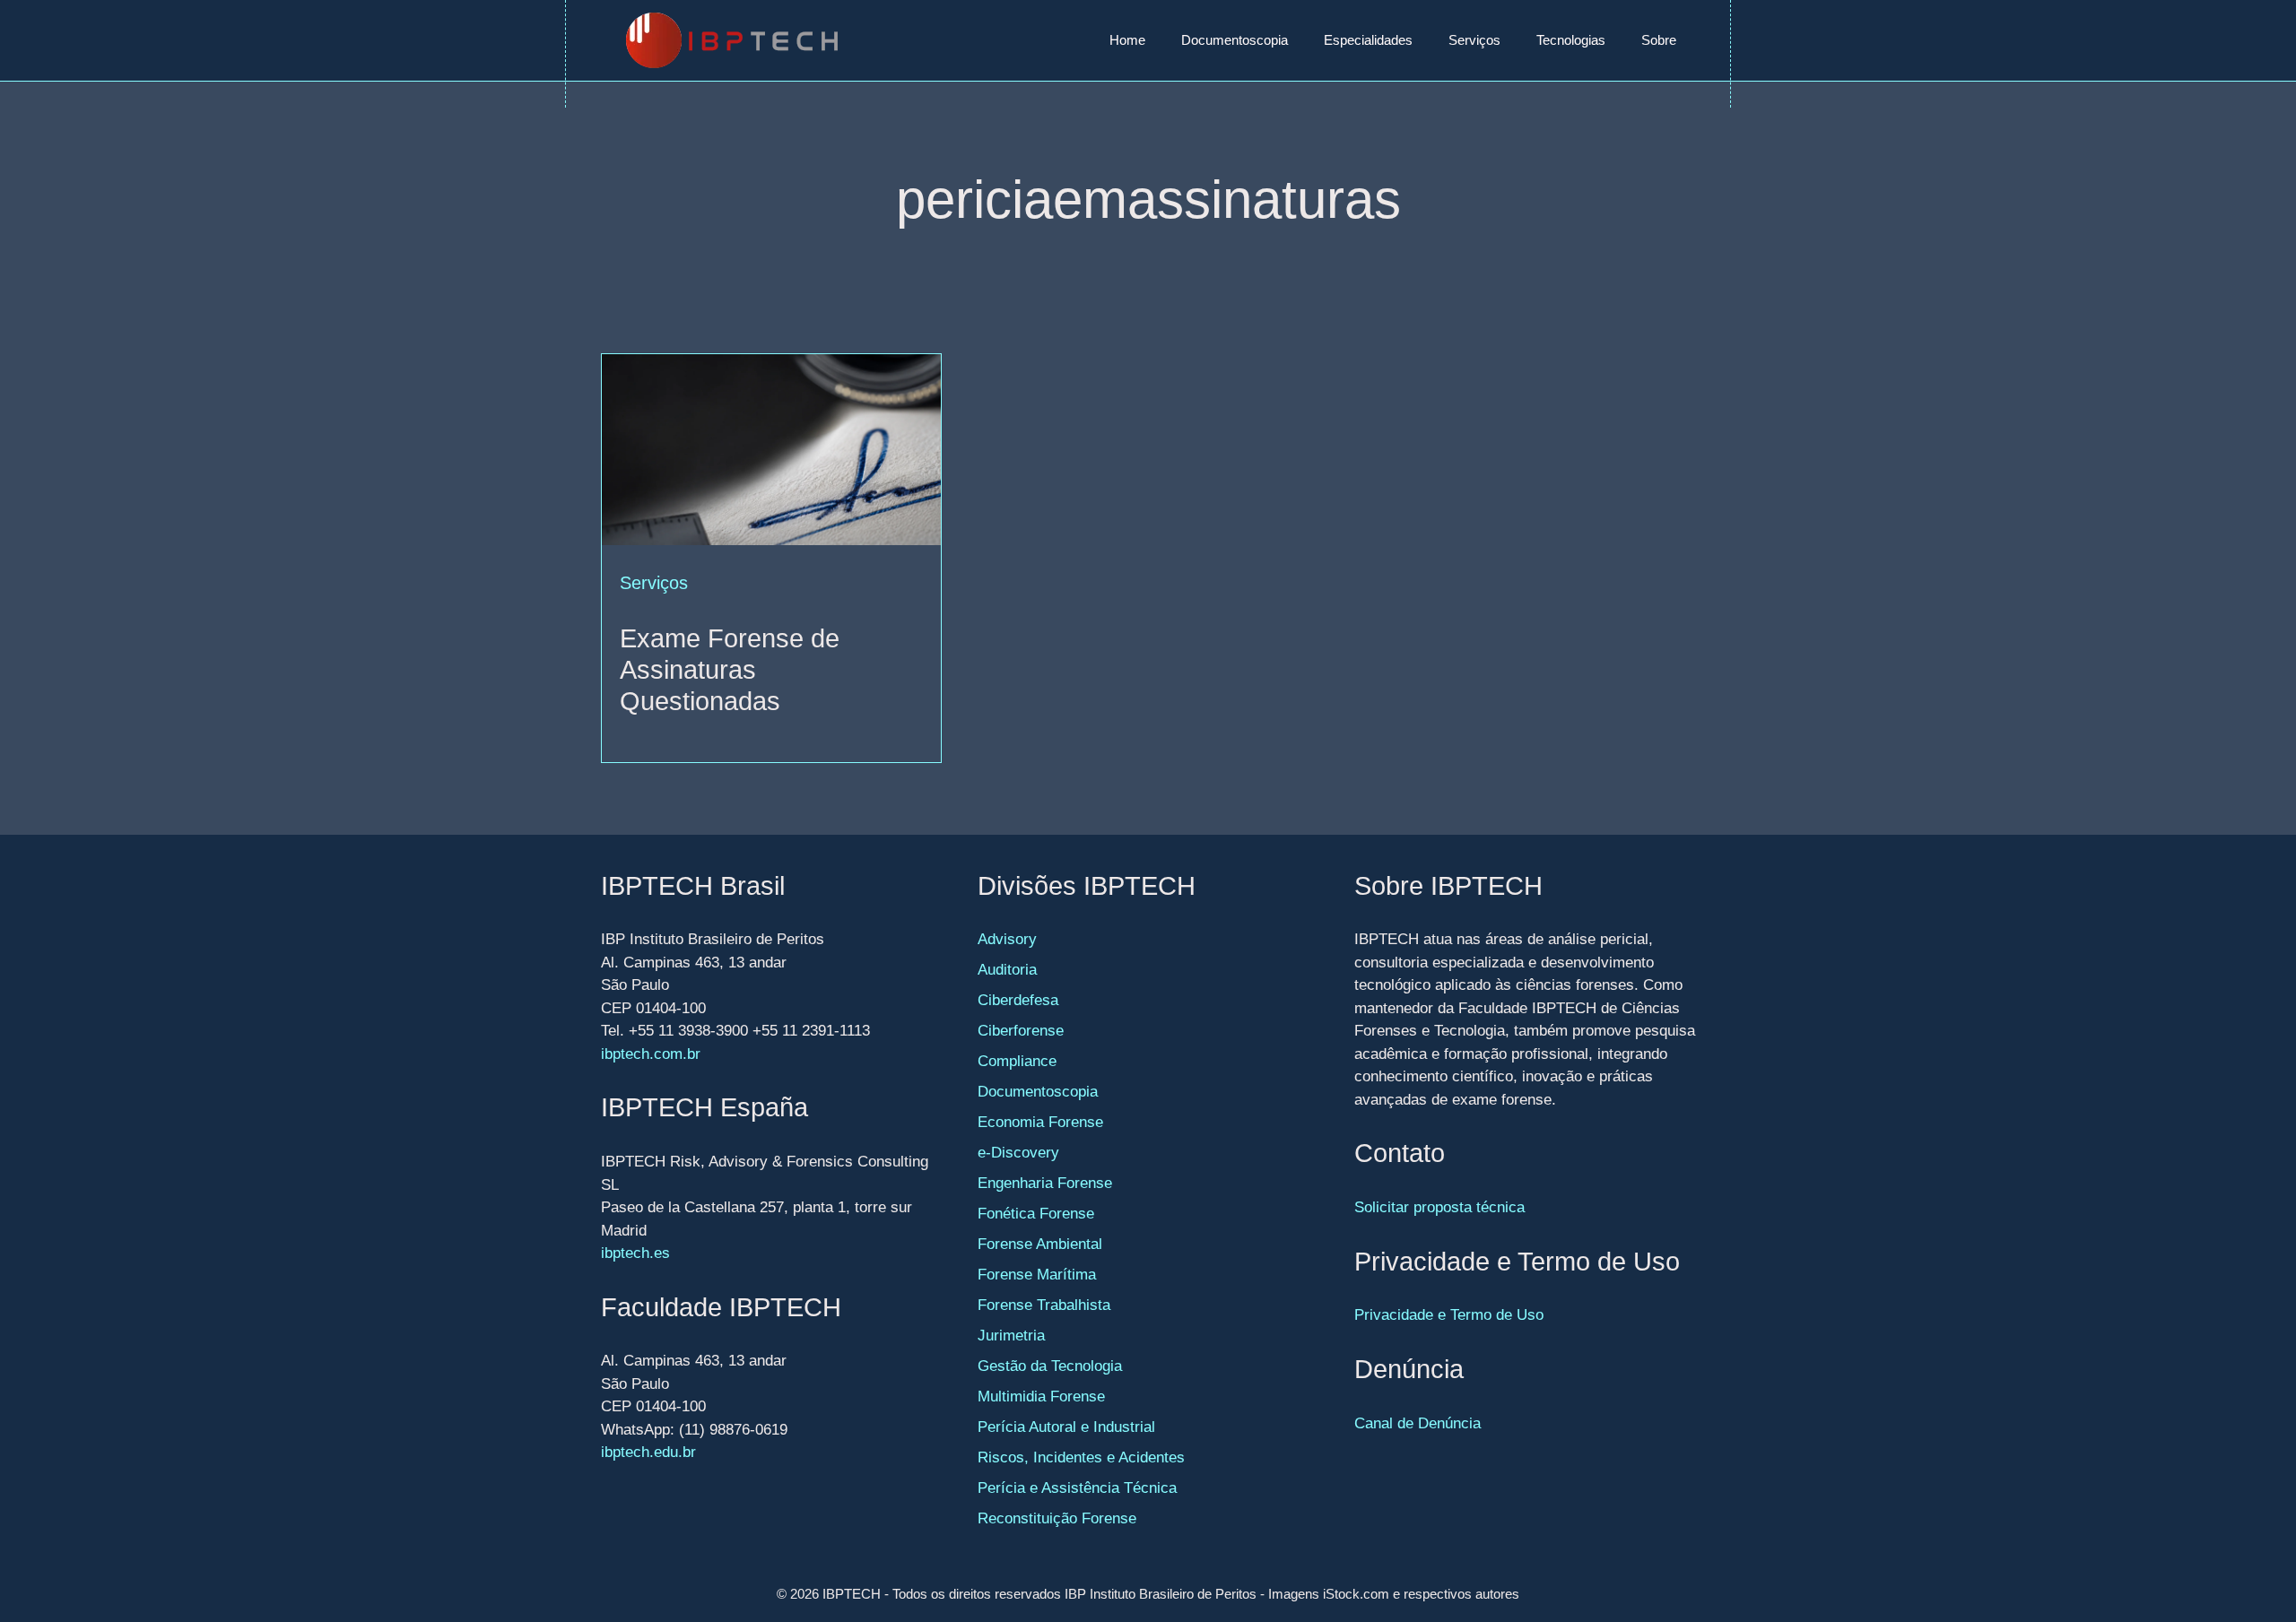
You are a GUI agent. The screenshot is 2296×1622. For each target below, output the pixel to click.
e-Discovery (1018, 1153)
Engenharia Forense (1045, 1183)
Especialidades (1368, 40)
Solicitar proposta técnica (1439, 1207)
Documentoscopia (1235, 40)
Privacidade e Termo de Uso (1449, 1315)
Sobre (1659, 40)
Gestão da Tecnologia (1050, 1366)
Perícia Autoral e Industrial (1066, 1427)
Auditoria (1007, 970)
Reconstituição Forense (1057, 1518)
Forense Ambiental (1040, 1244)
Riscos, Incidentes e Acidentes (1081, 1457)
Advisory (1007, 939)
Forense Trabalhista (1044, 1305)
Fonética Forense (1036, 1214)
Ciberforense (1021, 1031)
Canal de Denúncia (1418, 1423)
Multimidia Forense (1041, 1396)
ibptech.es (635, 1253)
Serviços (1474, 40)
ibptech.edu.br (648, 1452)
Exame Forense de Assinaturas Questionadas (730, 670)
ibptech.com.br (651, 1054)
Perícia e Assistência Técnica (1077, 1488)
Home (1127, 40)
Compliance (1017, 1061)
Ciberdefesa (1018, 1000)
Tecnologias (1571, 40)
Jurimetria (1011, 1336)
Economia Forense (1040, 1122)
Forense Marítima (1037, 1275)
